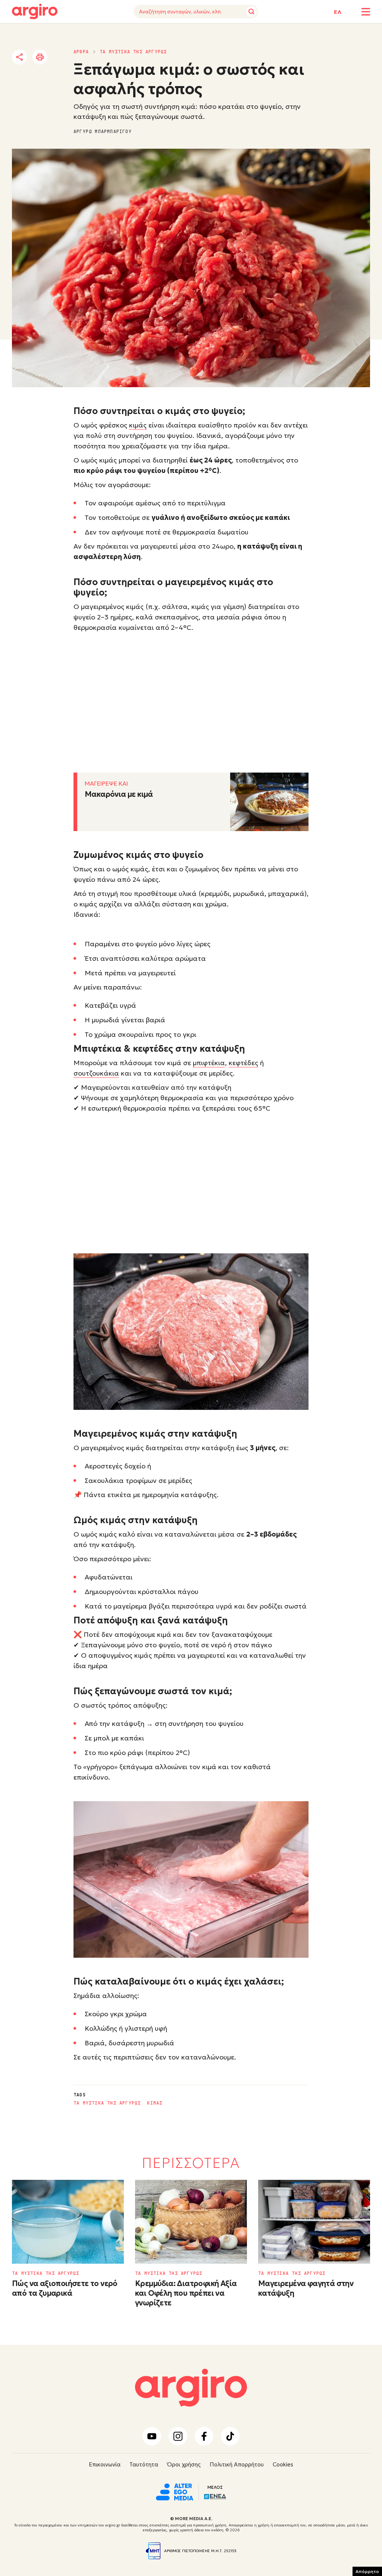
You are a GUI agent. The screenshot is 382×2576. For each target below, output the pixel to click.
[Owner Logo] (175, 2491)
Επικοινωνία (105, 2464)
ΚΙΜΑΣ (155, 2103)
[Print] (40, 57)
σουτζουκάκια (96, 1073)
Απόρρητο (367, 2571)
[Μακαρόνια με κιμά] (269, 802)
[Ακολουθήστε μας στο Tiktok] (230, 2436)
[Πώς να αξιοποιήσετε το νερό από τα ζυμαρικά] (68, 2222)
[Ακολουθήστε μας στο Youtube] (152, 2436)
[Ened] (215, 2496)
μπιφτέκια (209, 1063)
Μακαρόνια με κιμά (119, 794)
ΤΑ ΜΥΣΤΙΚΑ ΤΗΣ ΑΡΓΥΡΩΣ (133, 52)
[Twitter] (62, 57)
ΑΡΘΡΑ (81, 52)
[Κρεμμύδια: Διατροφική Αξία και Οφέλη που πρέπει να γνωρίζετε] (191, 2222)
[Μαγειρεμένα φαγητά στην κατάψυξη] (314, 2222)
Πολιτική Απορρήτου (237, 2464)
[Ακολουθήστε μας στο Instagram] (178, 2436)
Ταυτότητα (144, 2464)
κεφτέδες (243, 1063)
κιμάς (138, 425)
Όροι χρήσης (184, 2464)
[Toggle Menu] (366, 12)
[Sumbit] (251, 12)
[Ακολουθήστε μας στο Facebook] (204, 2436)
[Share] (19, 57)
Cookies (283, 2464)
